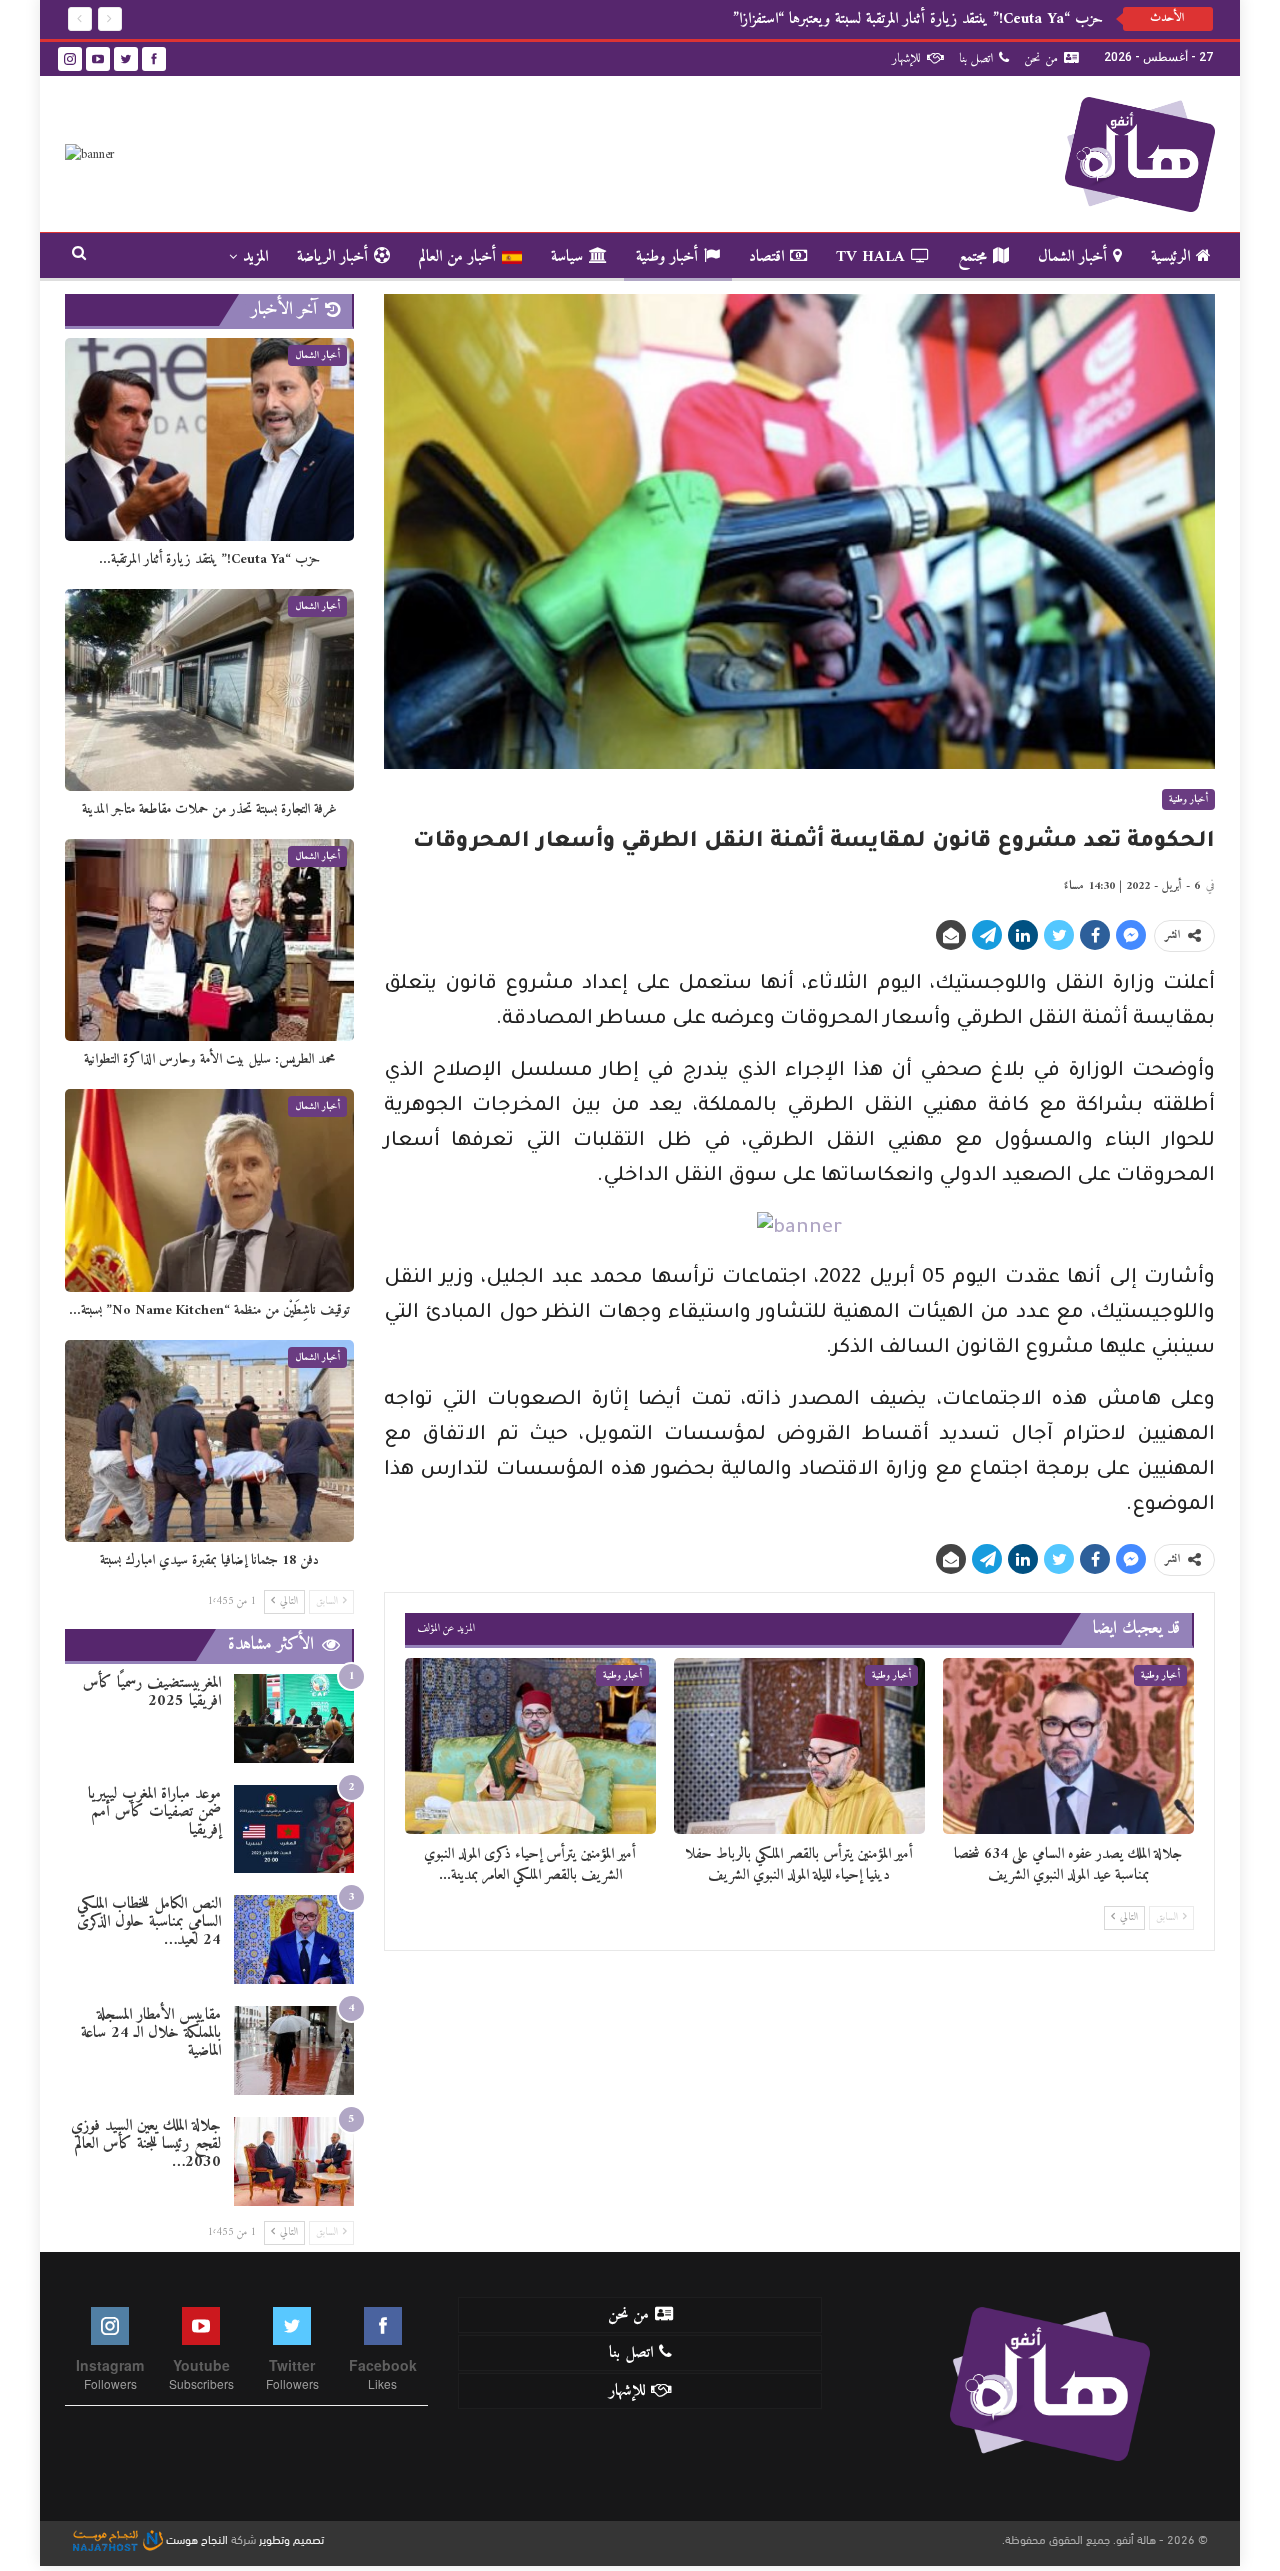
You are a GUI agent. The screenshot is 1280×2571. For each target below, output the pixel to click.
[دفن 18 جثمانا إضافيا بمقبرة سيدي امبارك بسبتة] (209, 1441)
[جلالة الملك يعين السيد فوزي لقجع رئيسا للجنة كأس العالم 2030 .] (294, 2161)
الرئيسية (1170, 257)
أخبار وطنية (667, 257)
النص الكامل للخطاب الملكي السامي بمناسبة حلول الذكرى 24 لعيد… (149, 1922)
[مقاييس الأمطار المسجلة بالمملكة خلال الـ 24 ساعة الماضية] (294, 2050)
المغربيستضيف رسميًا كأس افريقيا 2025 (152, 1692)
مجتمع (972, 257)
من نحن (1041, 58)
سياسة (567, 257)
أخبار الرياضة (332, 257)
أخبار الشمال (1072, 257)
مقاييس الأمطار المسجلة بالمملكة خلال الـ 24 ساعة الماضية (151, 2033)
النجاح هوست (195, 2538)
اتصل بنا (976, 58)
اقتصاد (766, 257)
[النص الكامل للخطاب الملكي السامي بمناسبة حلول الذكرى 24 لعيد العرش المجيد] (294, 1939)
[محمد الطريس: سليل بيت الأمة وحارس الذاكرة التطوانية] (209, 940)
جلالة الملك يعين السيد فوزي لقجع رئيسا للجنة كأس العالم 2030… (146, 2144)
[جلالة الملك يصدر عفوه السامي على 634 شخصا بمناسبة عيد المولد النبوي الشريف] (1068, 1746)
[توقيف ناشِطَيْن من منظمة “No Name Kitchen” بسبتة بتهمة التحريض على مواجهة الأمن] (209, 1190)
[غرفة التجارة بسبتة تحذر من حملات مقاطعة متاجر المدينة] (209, 690)
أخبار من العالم (457, 257)
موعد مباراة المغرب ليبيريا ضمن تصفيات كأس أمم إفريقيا (154, 1812)
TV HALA (870, 257)
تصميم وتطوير (291, 2538)
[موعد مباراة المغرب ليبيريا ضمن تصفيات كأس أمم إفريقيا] (294, 1829)
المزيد (255, 257)
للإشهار (906, 58)
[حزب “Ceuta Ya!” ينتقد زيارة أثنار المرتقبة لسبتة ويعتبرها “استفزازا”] (209, 439)
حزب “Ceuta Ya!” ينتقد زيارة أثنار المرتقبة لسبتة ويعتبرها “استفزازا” (918, 19)
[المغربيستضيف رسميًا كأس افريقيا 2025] (294, 1718)
